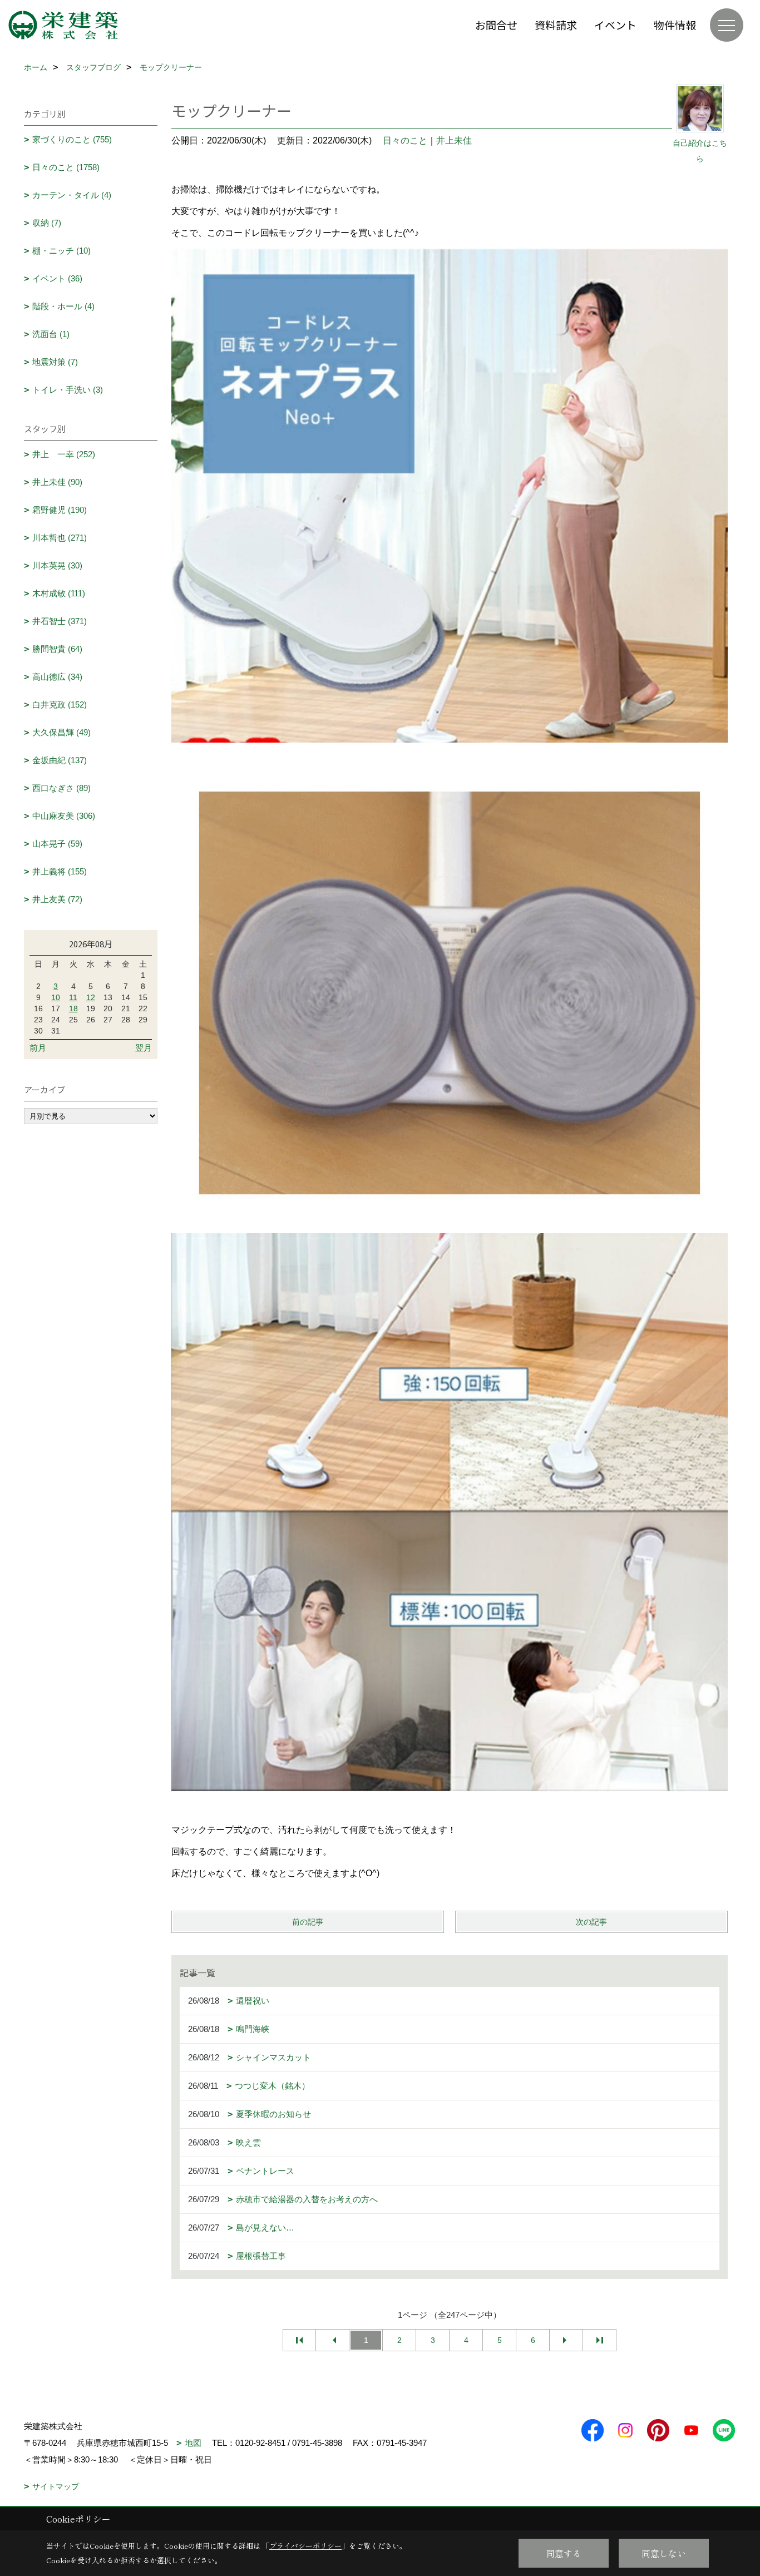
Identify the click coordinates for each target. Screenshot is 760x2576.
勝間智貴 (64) (57, 649)
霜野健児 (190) (60, 510)
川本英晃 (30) (57, 565)
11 (73, 997)
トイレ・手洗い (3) (68, 390)
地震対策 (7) (55, 362)
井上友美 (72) (57, 899)
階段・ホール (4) (63, 306)
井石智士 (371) (60, 621)
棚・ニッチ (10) (61, 251)
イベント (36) (57, 278)
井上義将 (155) (60, 871)
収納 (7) (47, 223)
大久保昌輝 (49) (61, 732)
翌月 (144, 1048)
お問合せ (496, 25)
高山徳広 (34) (57, 677)
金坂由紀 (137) (60, 760)
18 (73, 1008)
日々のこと (405, 140)
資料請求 (556, 25)
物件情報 (675, 25)
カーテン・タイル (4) (72, 195)
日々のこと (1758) (66, 167)
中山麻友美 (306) (64, 816)
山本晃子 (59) (57, 844)
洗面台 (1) (51, 334)
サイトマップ (56, 2486)
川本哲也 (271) (60, 538)
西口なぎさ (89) (61, 788)
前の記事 (308, 1922)
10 (56, 997)
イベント (615, 25)
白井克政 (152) (60, 704)
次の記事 (591, 1922)
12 (91, 997)
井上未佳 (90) (57, 482)
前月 (38, 1048)
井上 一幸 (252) (64, 454)
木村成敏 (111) (59, 593)
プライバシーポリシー (305, 2546)
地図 (193, 2443)
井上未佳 (454, 140)
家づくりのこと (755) (72, 139)
